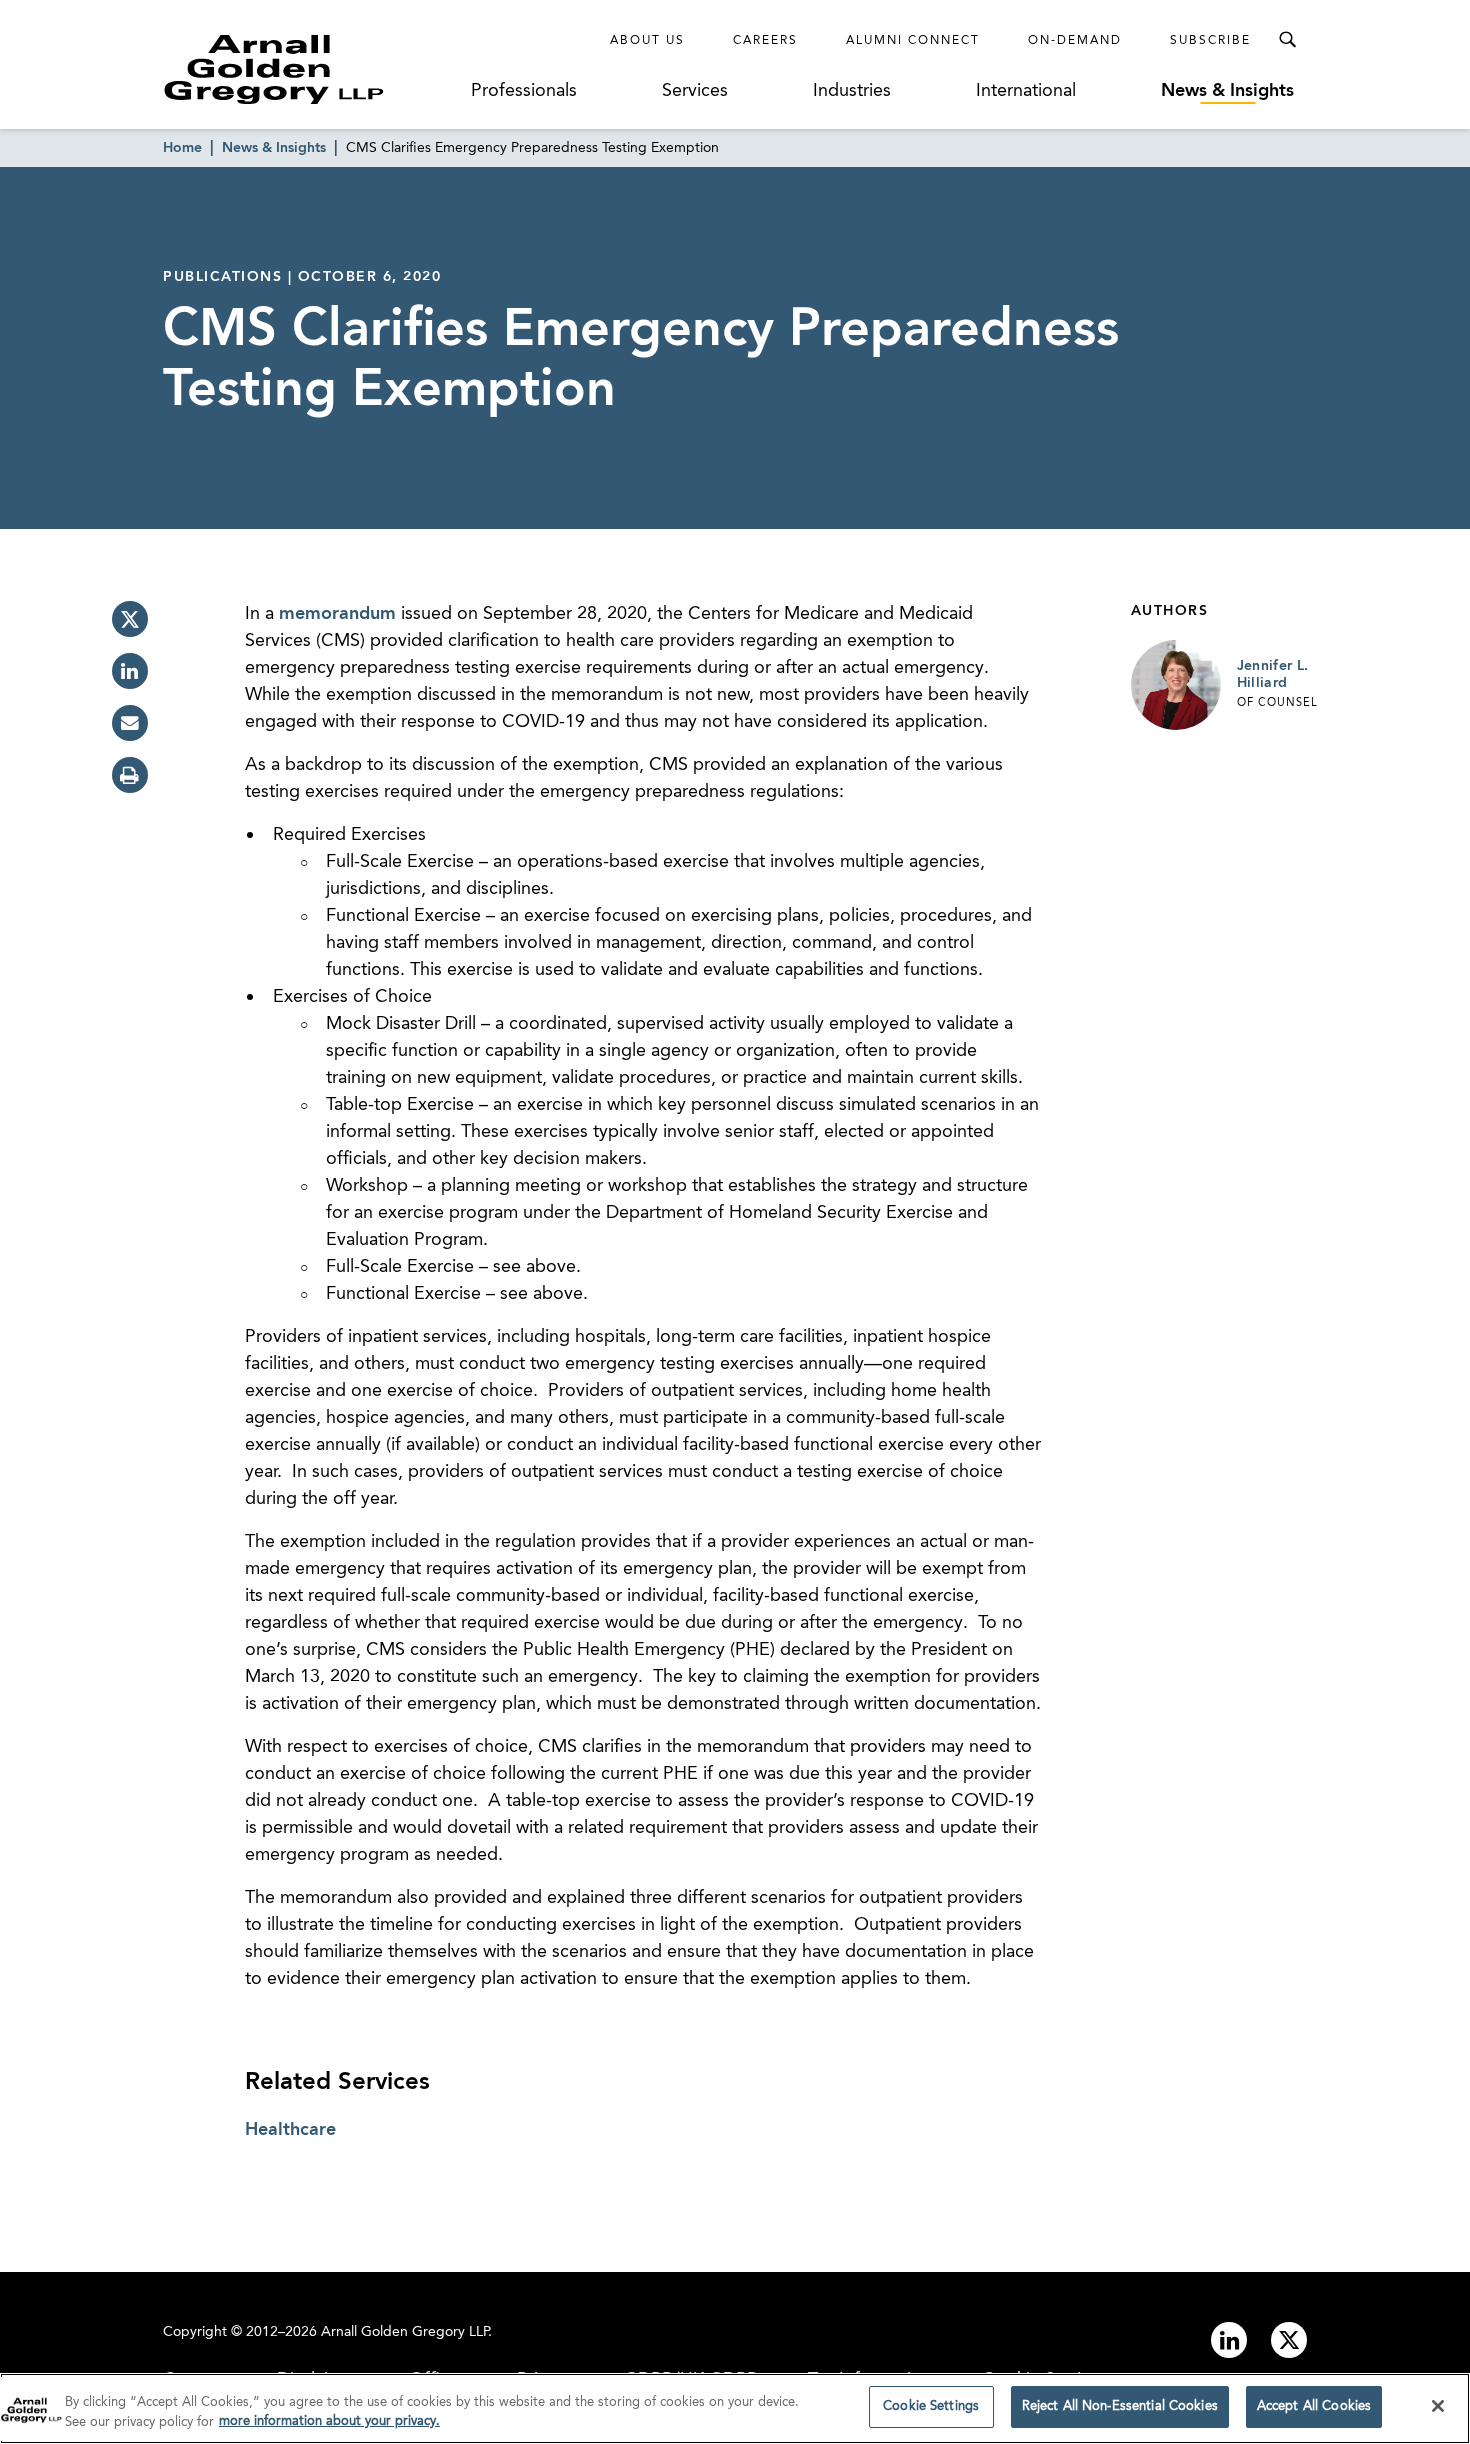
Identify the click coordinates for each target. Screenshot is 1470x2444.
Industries (852, 91)
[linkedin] (130, 671)
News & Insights (1227, 91)
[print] (130, 775)
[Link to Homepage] (311, 69)
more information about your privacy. (329, 2422)
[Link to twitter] (1289, 2340)
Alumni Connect (913, 41)
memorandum (337, 614)
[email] (130, 723)
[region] (735, 2408)
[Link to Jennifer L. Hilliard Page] (1176, 685)
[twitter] (130, 619)
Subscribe (1210, 41)
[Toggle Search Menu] (1287, 40)
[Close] (1438, 2406)
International (1026, 91)
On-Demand (1075, 41)
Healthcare (290, 2130)
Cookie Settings (931, 2406)
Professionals (524, 91)
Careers (765, 41)
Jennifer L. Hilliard (1273, 675)
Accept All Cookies (1314, 2406)
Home (182, 148)
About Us (647, 41)
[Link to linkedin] (1229, 2340)
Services (695, 91)
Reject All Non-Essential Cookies (1120, 2406)
